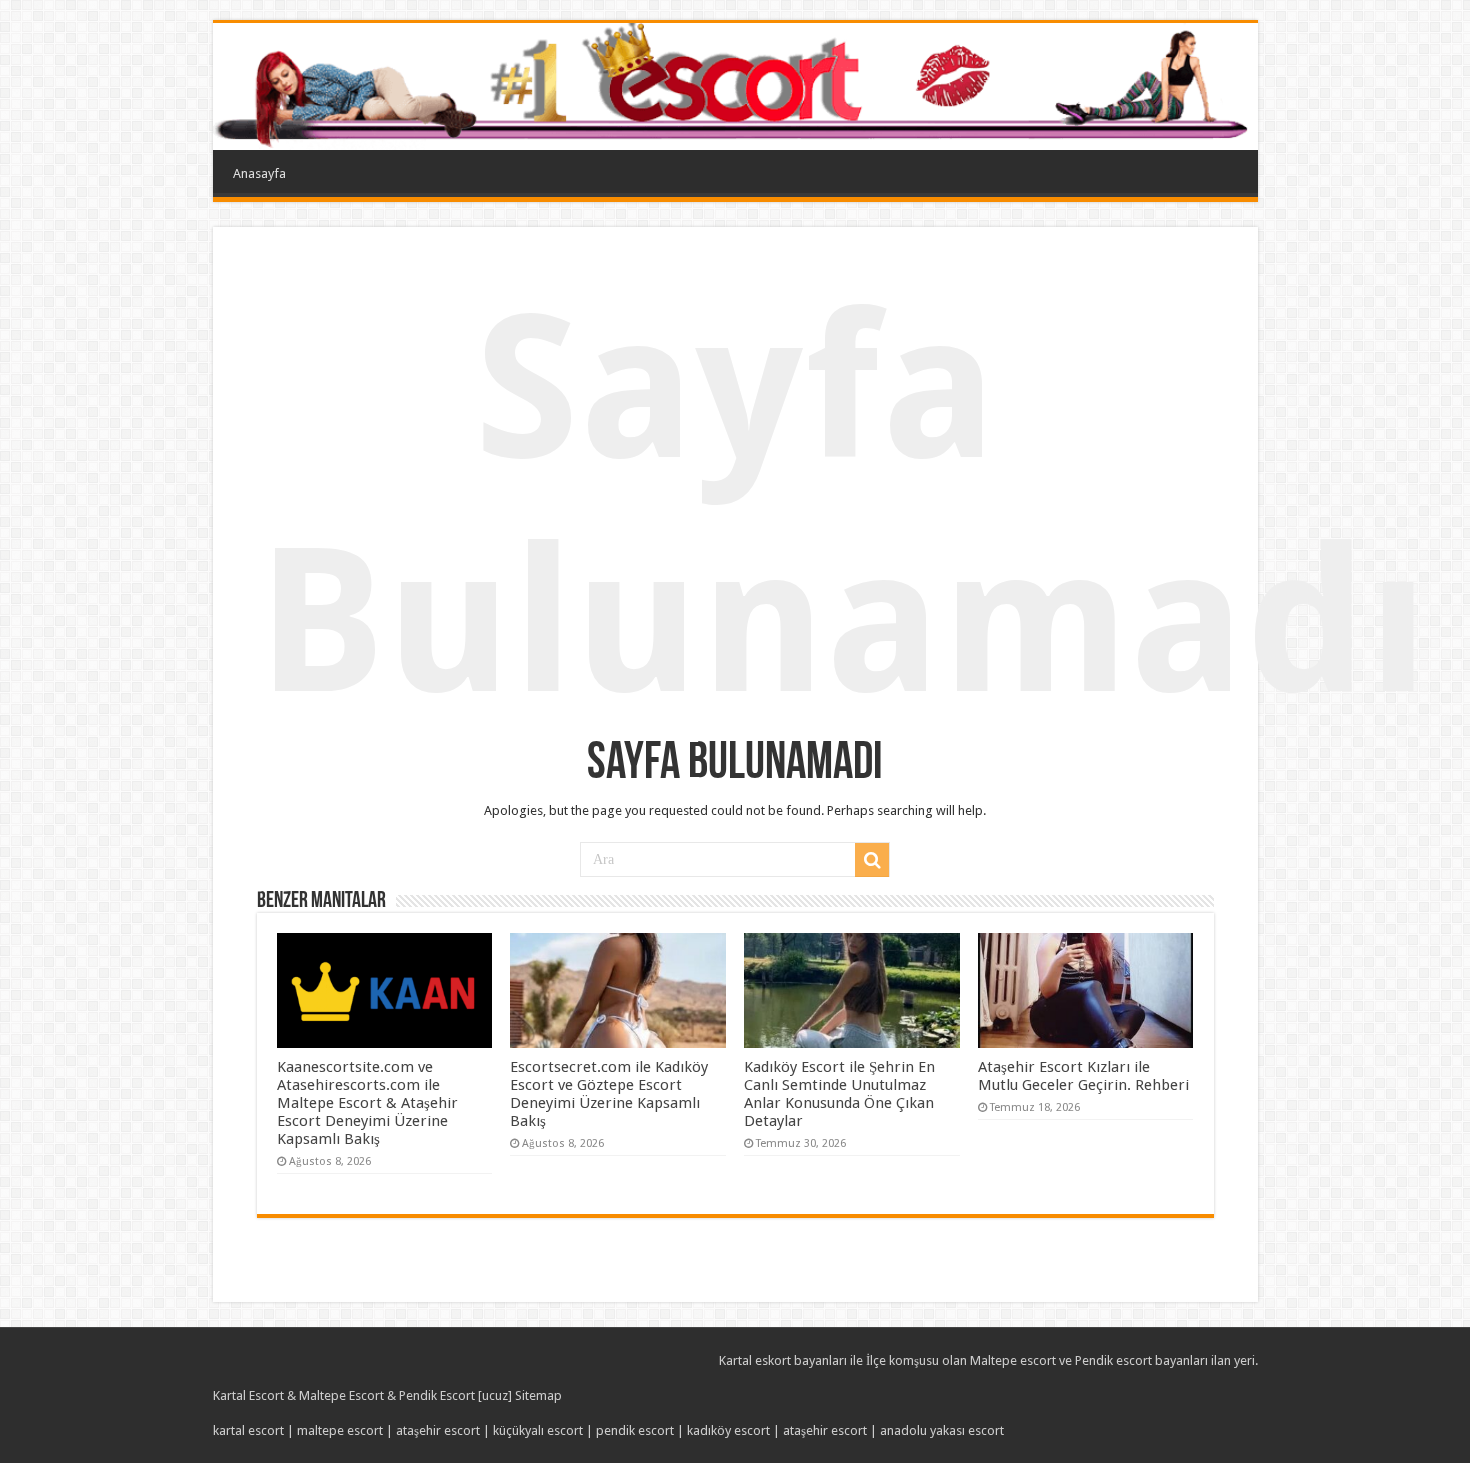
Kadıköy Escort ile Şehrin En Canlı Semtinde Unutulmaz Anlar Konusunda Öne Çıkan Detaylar (839, 1094)
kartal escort (248, 1430)
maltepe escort (340, 1430)
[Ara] (872, 860)
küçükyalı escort (538, 1430)
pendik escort (635, 1430)
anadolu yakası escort (942, 1430)
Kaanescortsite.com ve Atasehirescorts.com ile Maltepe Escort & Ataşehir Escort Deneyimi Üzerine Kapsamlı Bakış (367, 1103)
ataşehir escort (438, 1430)
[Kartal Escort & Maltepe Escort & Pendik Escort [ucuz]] (735, 86)
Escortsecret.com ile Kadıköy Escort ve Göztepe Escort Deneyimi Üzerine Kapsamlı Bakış (609, 1094)
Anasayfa (259, 173)
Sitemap (538, 1395)
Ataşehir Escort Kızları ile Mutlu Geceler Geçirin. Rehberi (1083, 1076)
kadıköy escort (728, 1430)
